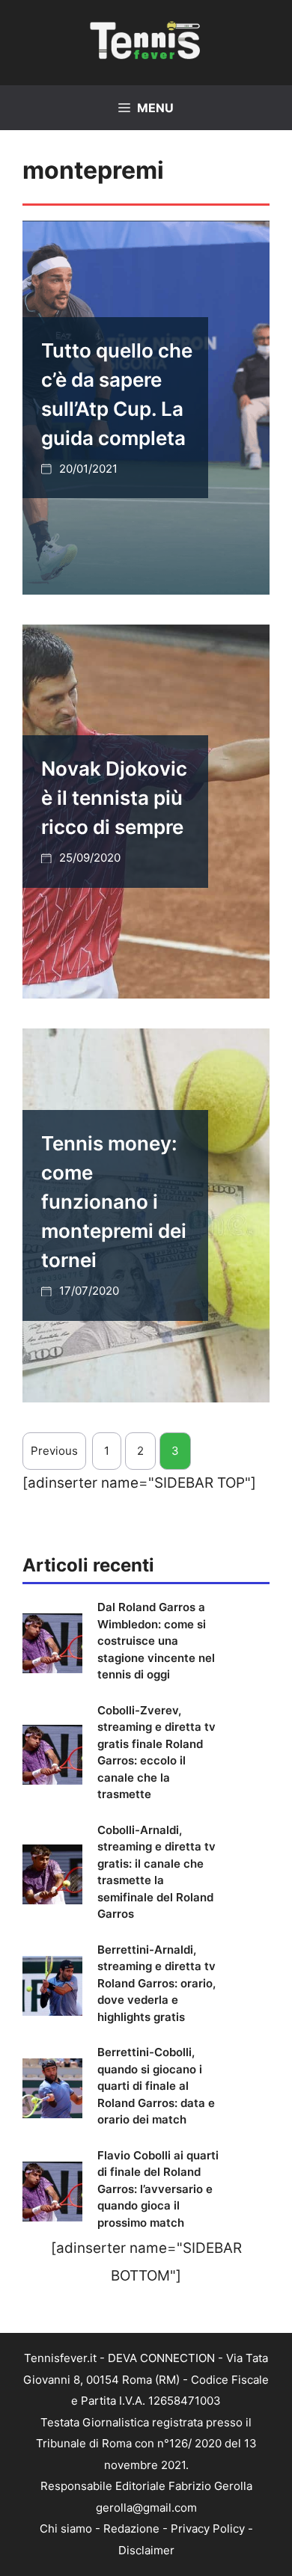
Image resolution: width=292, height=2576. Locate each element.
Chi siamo (66, 2529)
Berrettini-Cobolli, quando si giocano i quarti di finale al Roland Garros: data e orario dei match (156, 2086)
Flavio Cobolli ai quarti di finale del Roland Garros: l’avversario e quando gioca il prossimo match (158, 2189)
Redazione (131, 2529)
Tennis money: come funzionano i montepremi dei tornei (114, 1202)
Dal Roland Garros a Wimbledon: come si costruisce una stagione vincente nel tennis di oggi (156, 1641)
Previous (54, 1451)
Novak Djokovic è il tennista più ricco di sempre (114, 798)
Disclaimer (146, 2550)
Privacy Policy (208, 2529)
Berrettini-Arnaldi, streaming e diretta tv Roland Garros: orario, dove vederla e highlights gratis (156, 1983)
